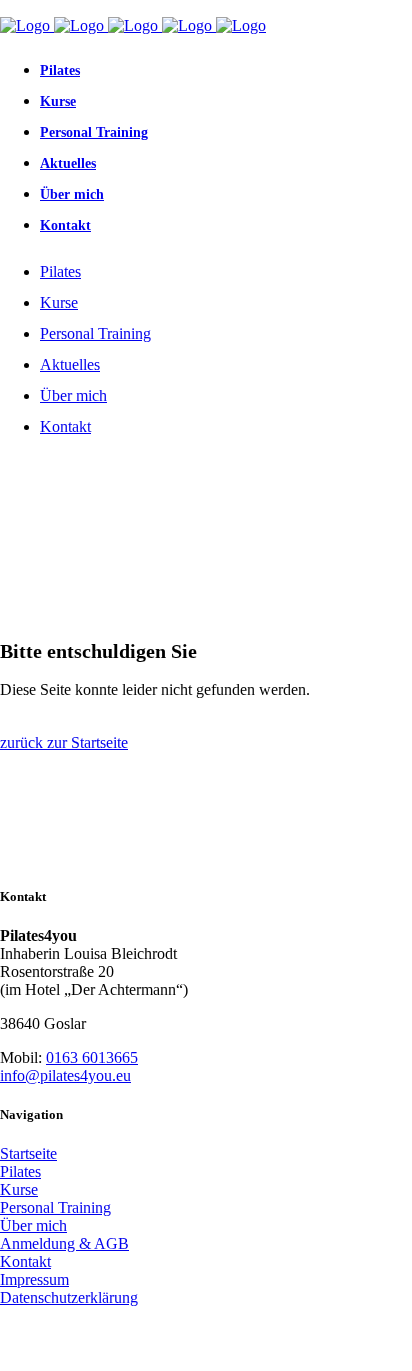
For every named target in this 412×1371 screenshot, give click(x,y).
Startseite (28, 1153)
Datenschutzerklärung (69, 1297)
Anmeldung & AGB (64, 1243)
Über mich (33, 1225)
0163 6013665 (92, 1057)
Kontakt (25, 1261)
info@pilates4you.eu (65, 1075)
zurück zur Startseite (64, 742)
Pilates (20, 1171)
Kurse (19, 1189)
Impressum (34, 1279)
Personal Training (55, 1207)
